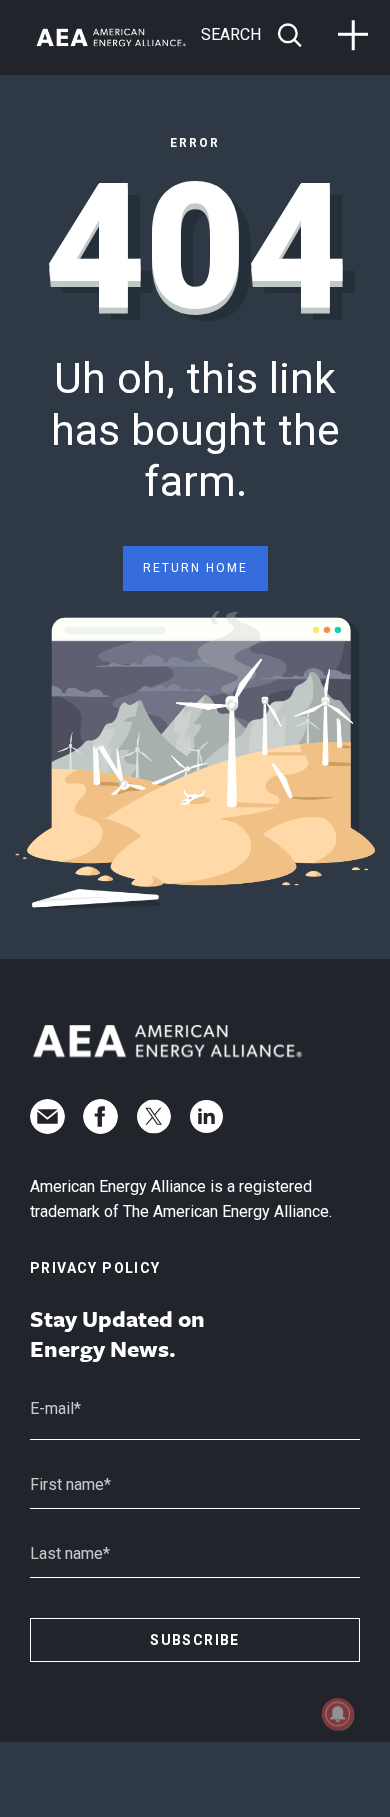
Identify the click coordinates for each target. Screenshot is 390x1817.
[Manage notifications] (338, 1714)
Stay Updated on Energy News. (117, 1334)
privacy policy (95, 1268)
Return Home (195, 568)
